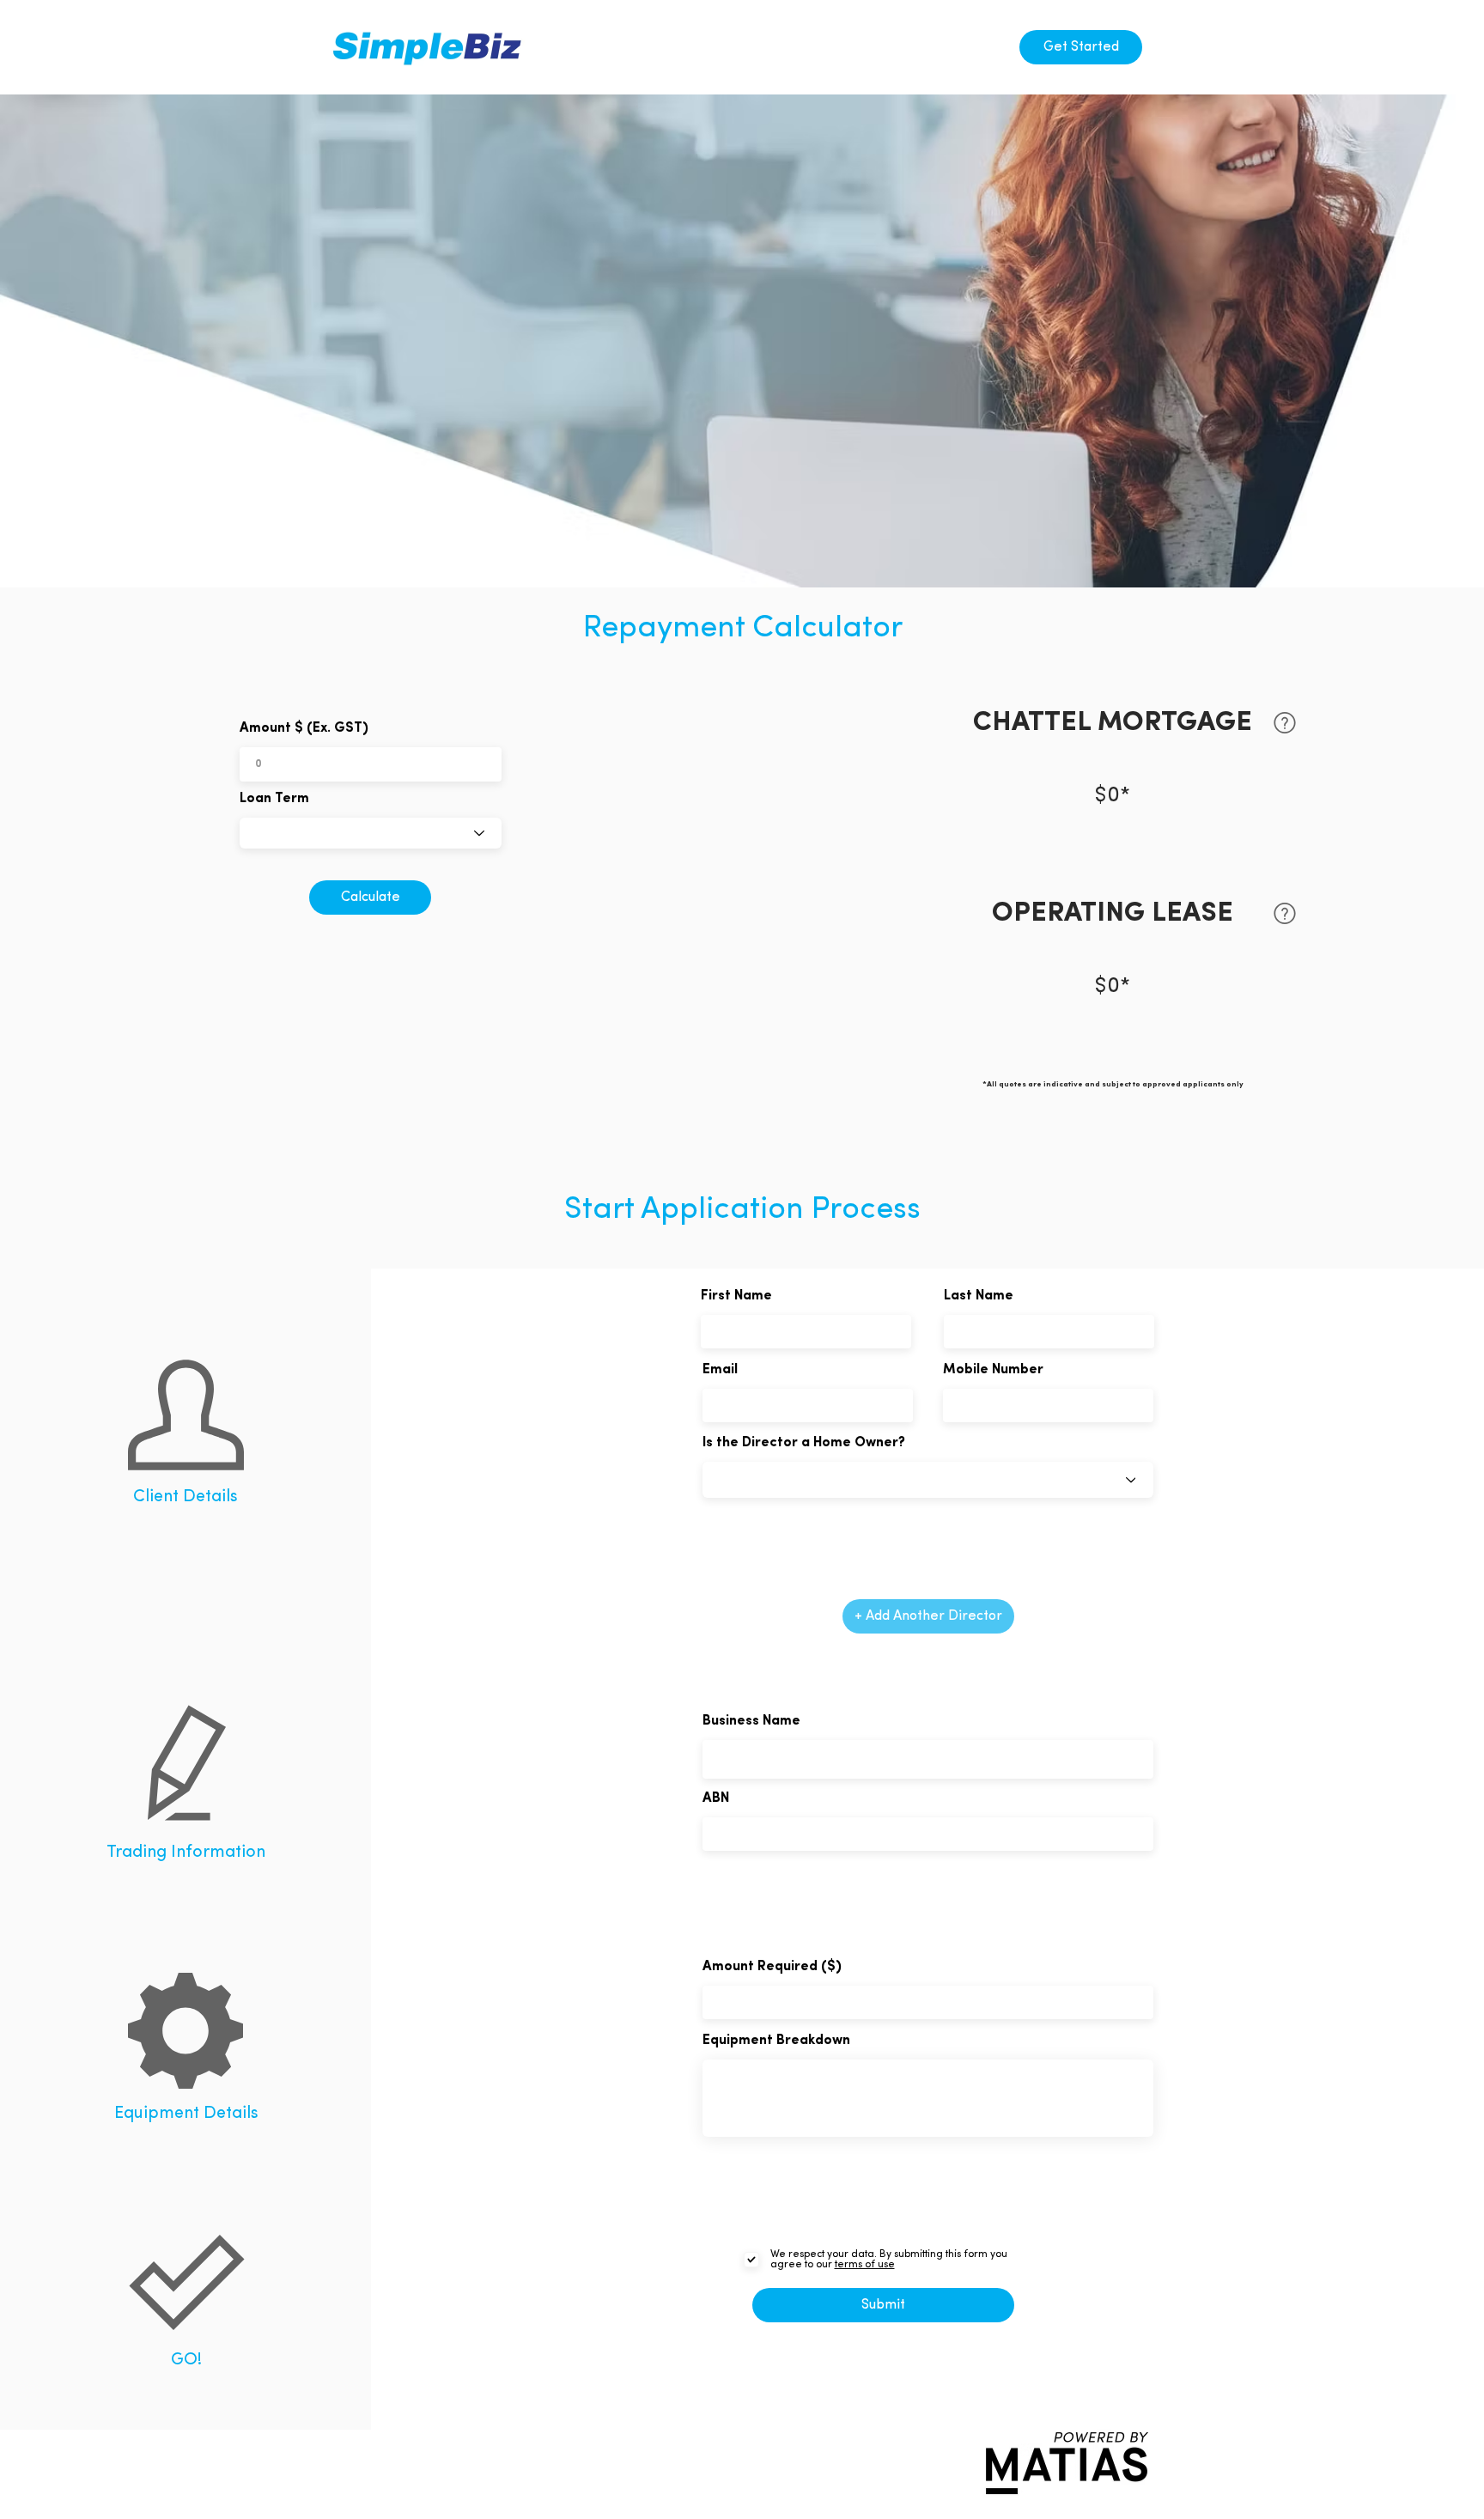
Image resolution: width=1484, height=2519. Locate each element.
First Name (736, 1296)
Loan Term (274, 799)
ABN (716, 1798)
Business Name (751, 1721)
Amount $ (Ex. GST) (304, 728)
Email (720, 1370)
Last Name (979, 1296)
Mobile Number (993, 1370)
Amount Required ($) (772, 1967)
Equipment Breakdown (776, 2041)
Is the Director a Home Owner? (804, 1443)
